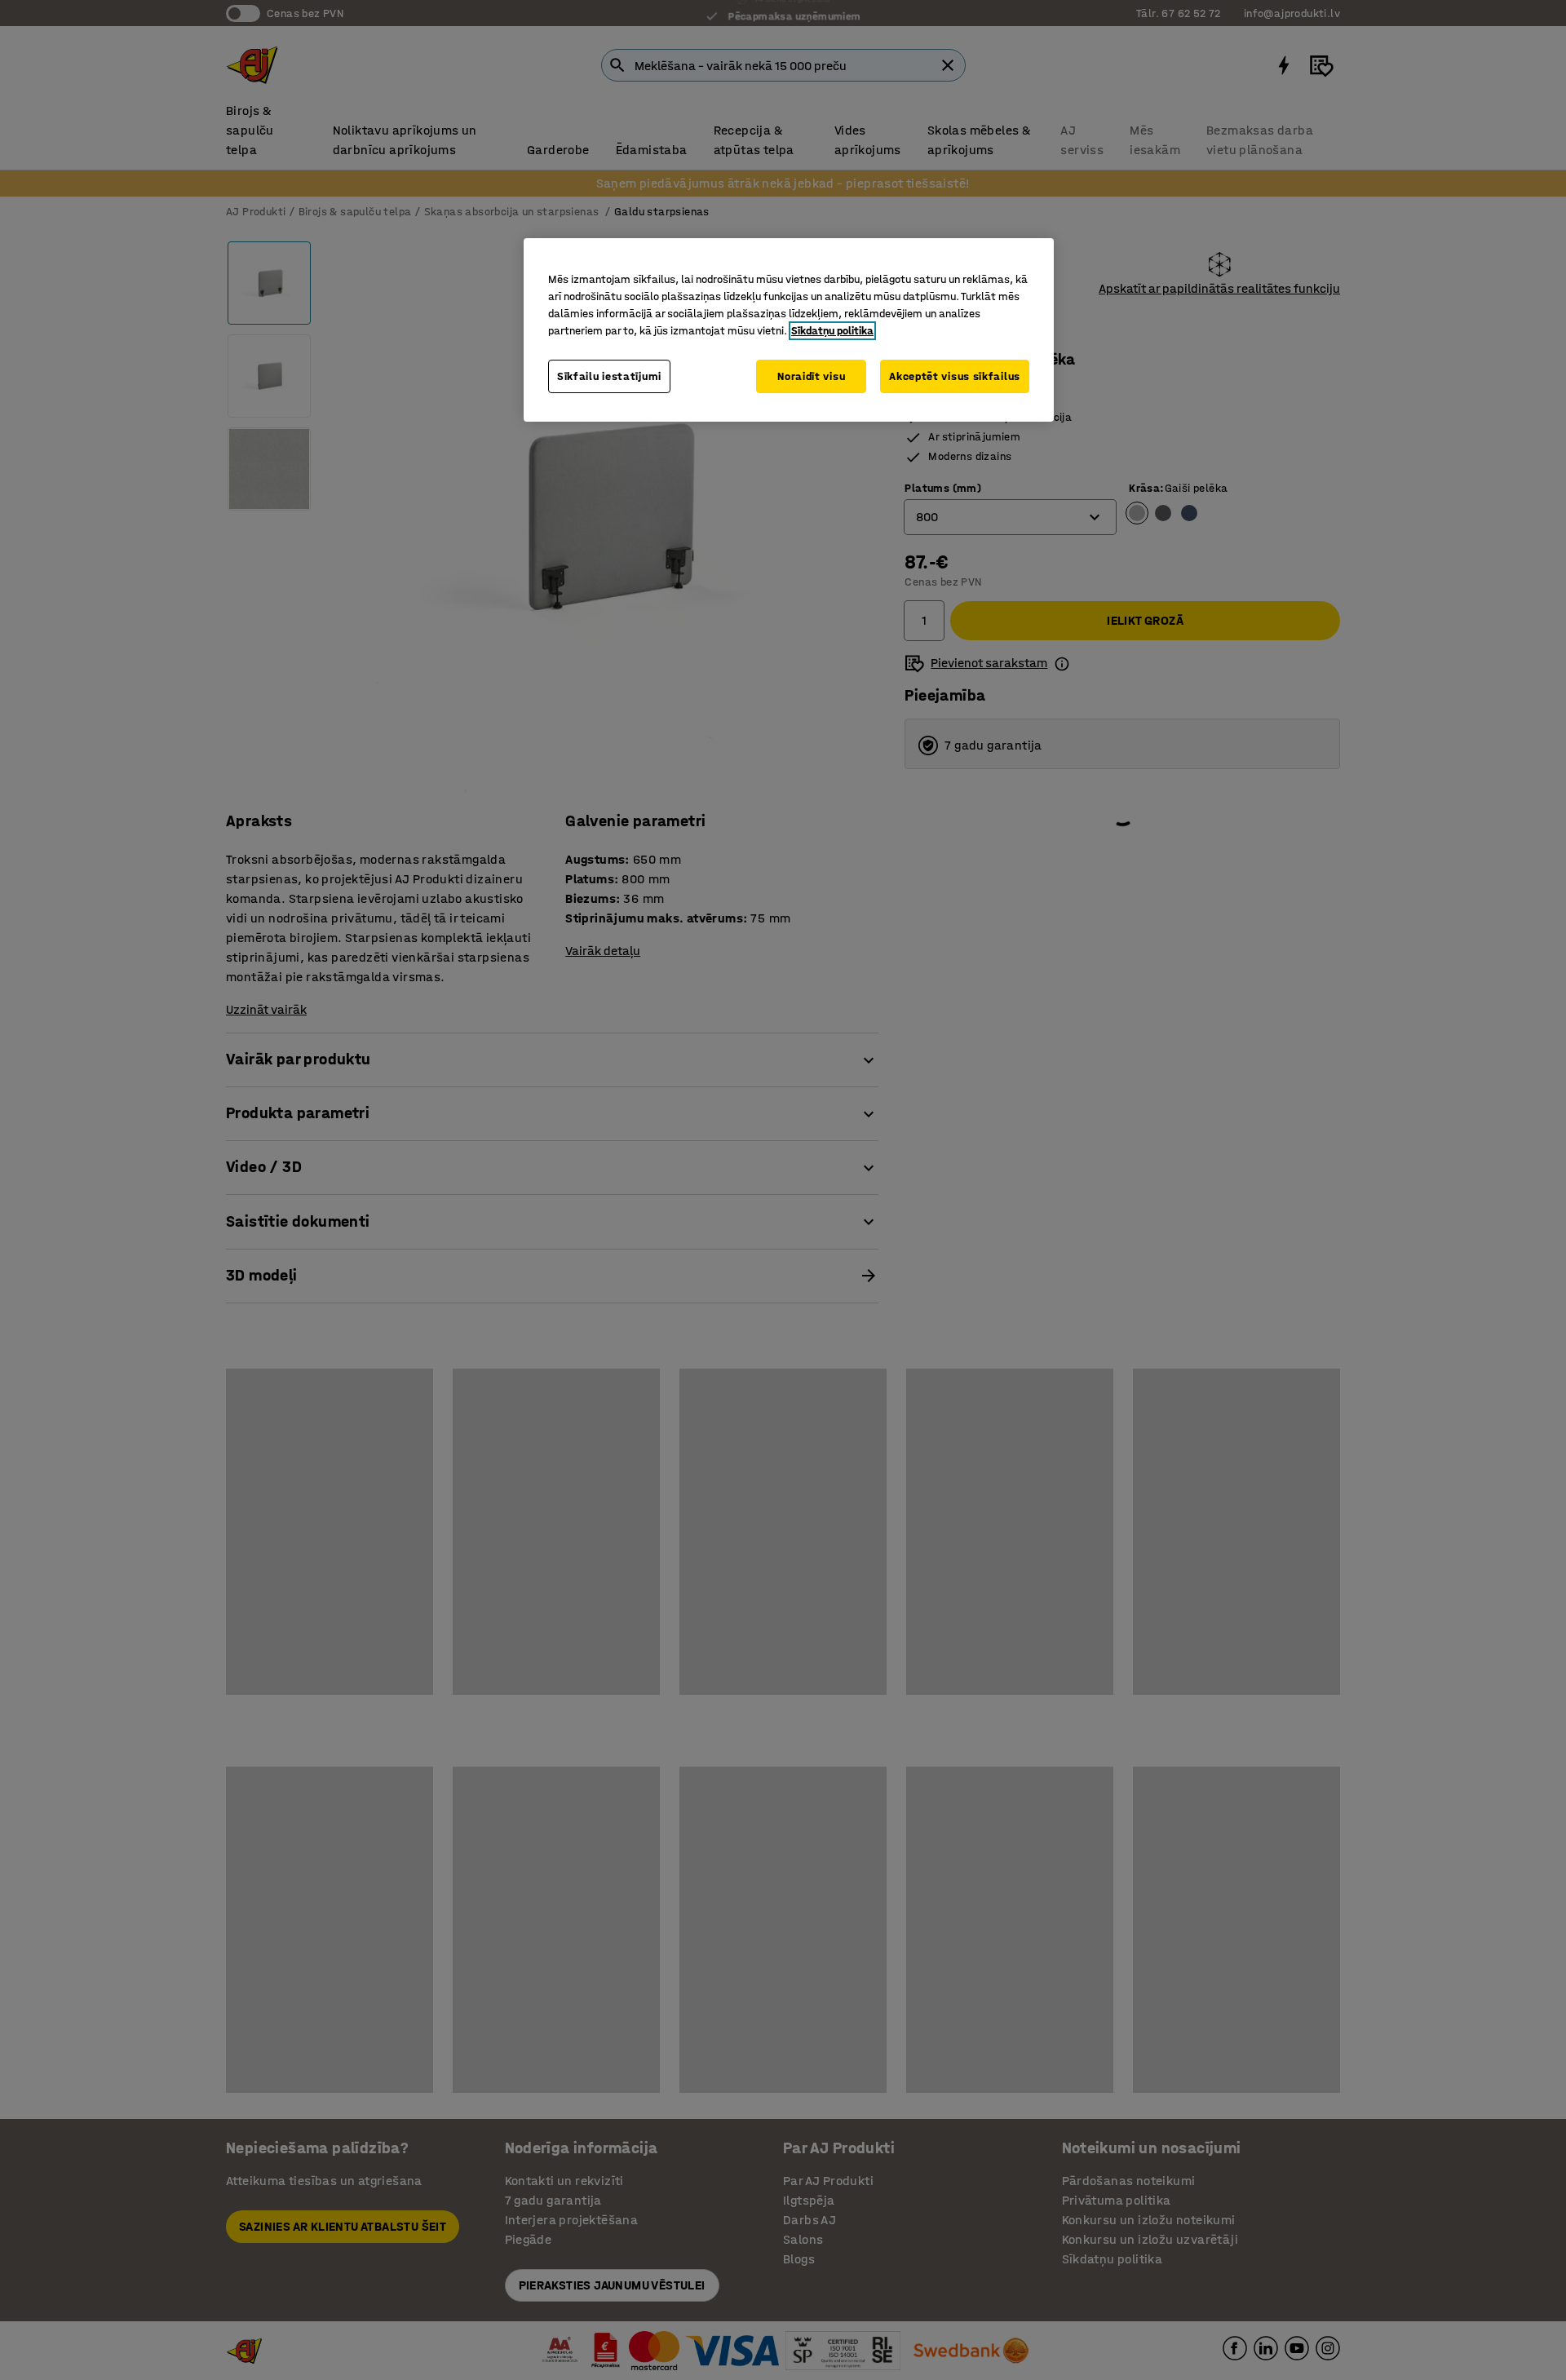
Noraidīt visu (811, 376)
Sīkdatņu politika (832, 331)
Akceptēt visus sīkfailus (955, 376)
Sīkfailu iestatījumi (609, 376)
